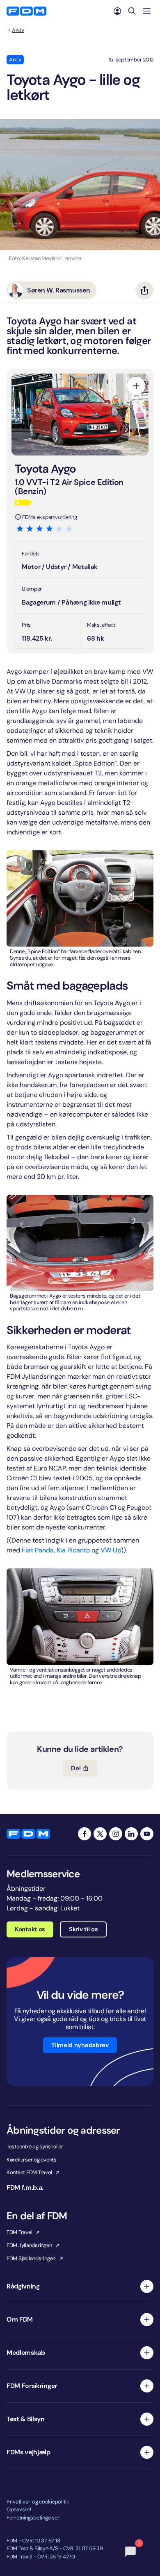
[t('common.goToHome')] (28, 1834)
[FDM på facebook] (85, 1834)
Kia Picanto (73, 1550)
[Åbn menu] (147, 11)
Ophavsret (19, 2509)
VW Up (111, 1550)
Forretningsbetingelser (33, 2518)
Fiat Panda (38, 1550)
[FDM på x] (100, 1834)
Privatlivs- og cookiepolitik (38, 2502)
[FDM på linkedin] (131, 1834)
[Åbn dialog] (136, 386)
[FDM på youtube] (147, 1834)
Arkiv (18, 30)
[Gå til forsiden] (26, 11)
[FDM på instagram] (116, 1834)
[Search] (132, 11)
